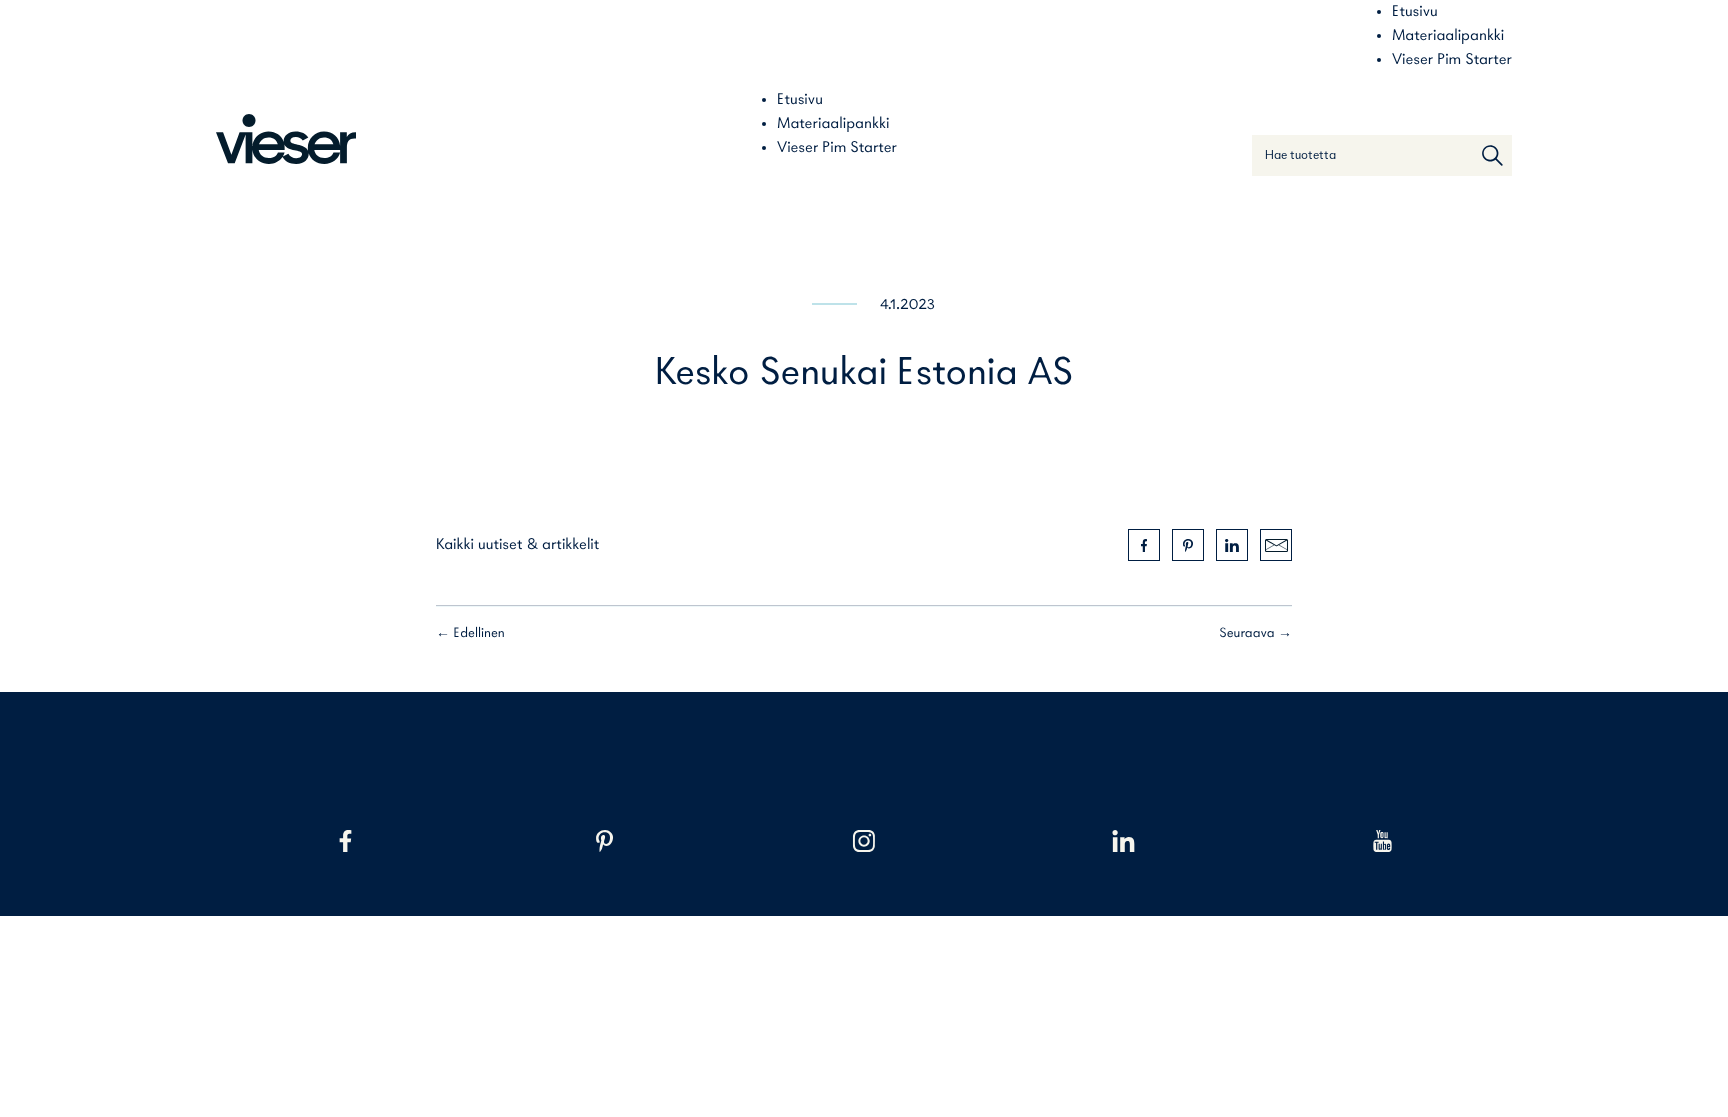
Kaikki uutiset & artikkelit (517, 545)
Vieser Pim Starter (1452, 60)
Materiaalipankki (1448, 36)
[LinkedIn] (1123, 841)
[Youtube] (1382, 841)
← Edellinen (470, 633)
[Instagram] (863, 841)
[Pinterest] (604, 841)
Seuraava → (1255, 633)
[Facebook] (345, 841)
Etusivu (1415, 12)
